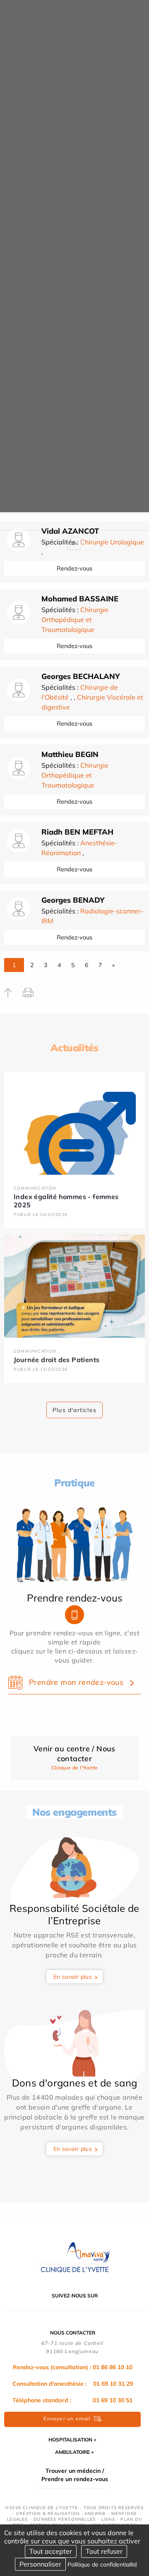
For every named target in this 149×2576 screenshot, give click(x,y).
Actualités (74, 1048)
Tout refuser (104, 2551)
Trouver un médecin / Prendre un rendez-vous (75, 2475)
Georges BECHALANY (81, 676)
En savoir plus (73, 1977)
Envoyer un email (67, 2419)
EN (74, 543)
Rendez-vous (74, 568)
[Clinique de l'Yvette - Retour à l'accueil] (74, 2257)
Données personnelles (65, 2519)
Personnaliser (40, 2564)
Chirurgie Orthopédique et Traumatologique (75, 620)
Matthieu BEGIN (70, 754)
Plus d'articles (74, 1410)
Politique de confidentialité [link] (102, 2564)
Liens (108, 2519)
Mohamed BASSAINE (80, 599)
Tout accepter (51, 2551)
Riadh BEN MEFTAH (77, 832)
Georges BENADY (73, 900)
